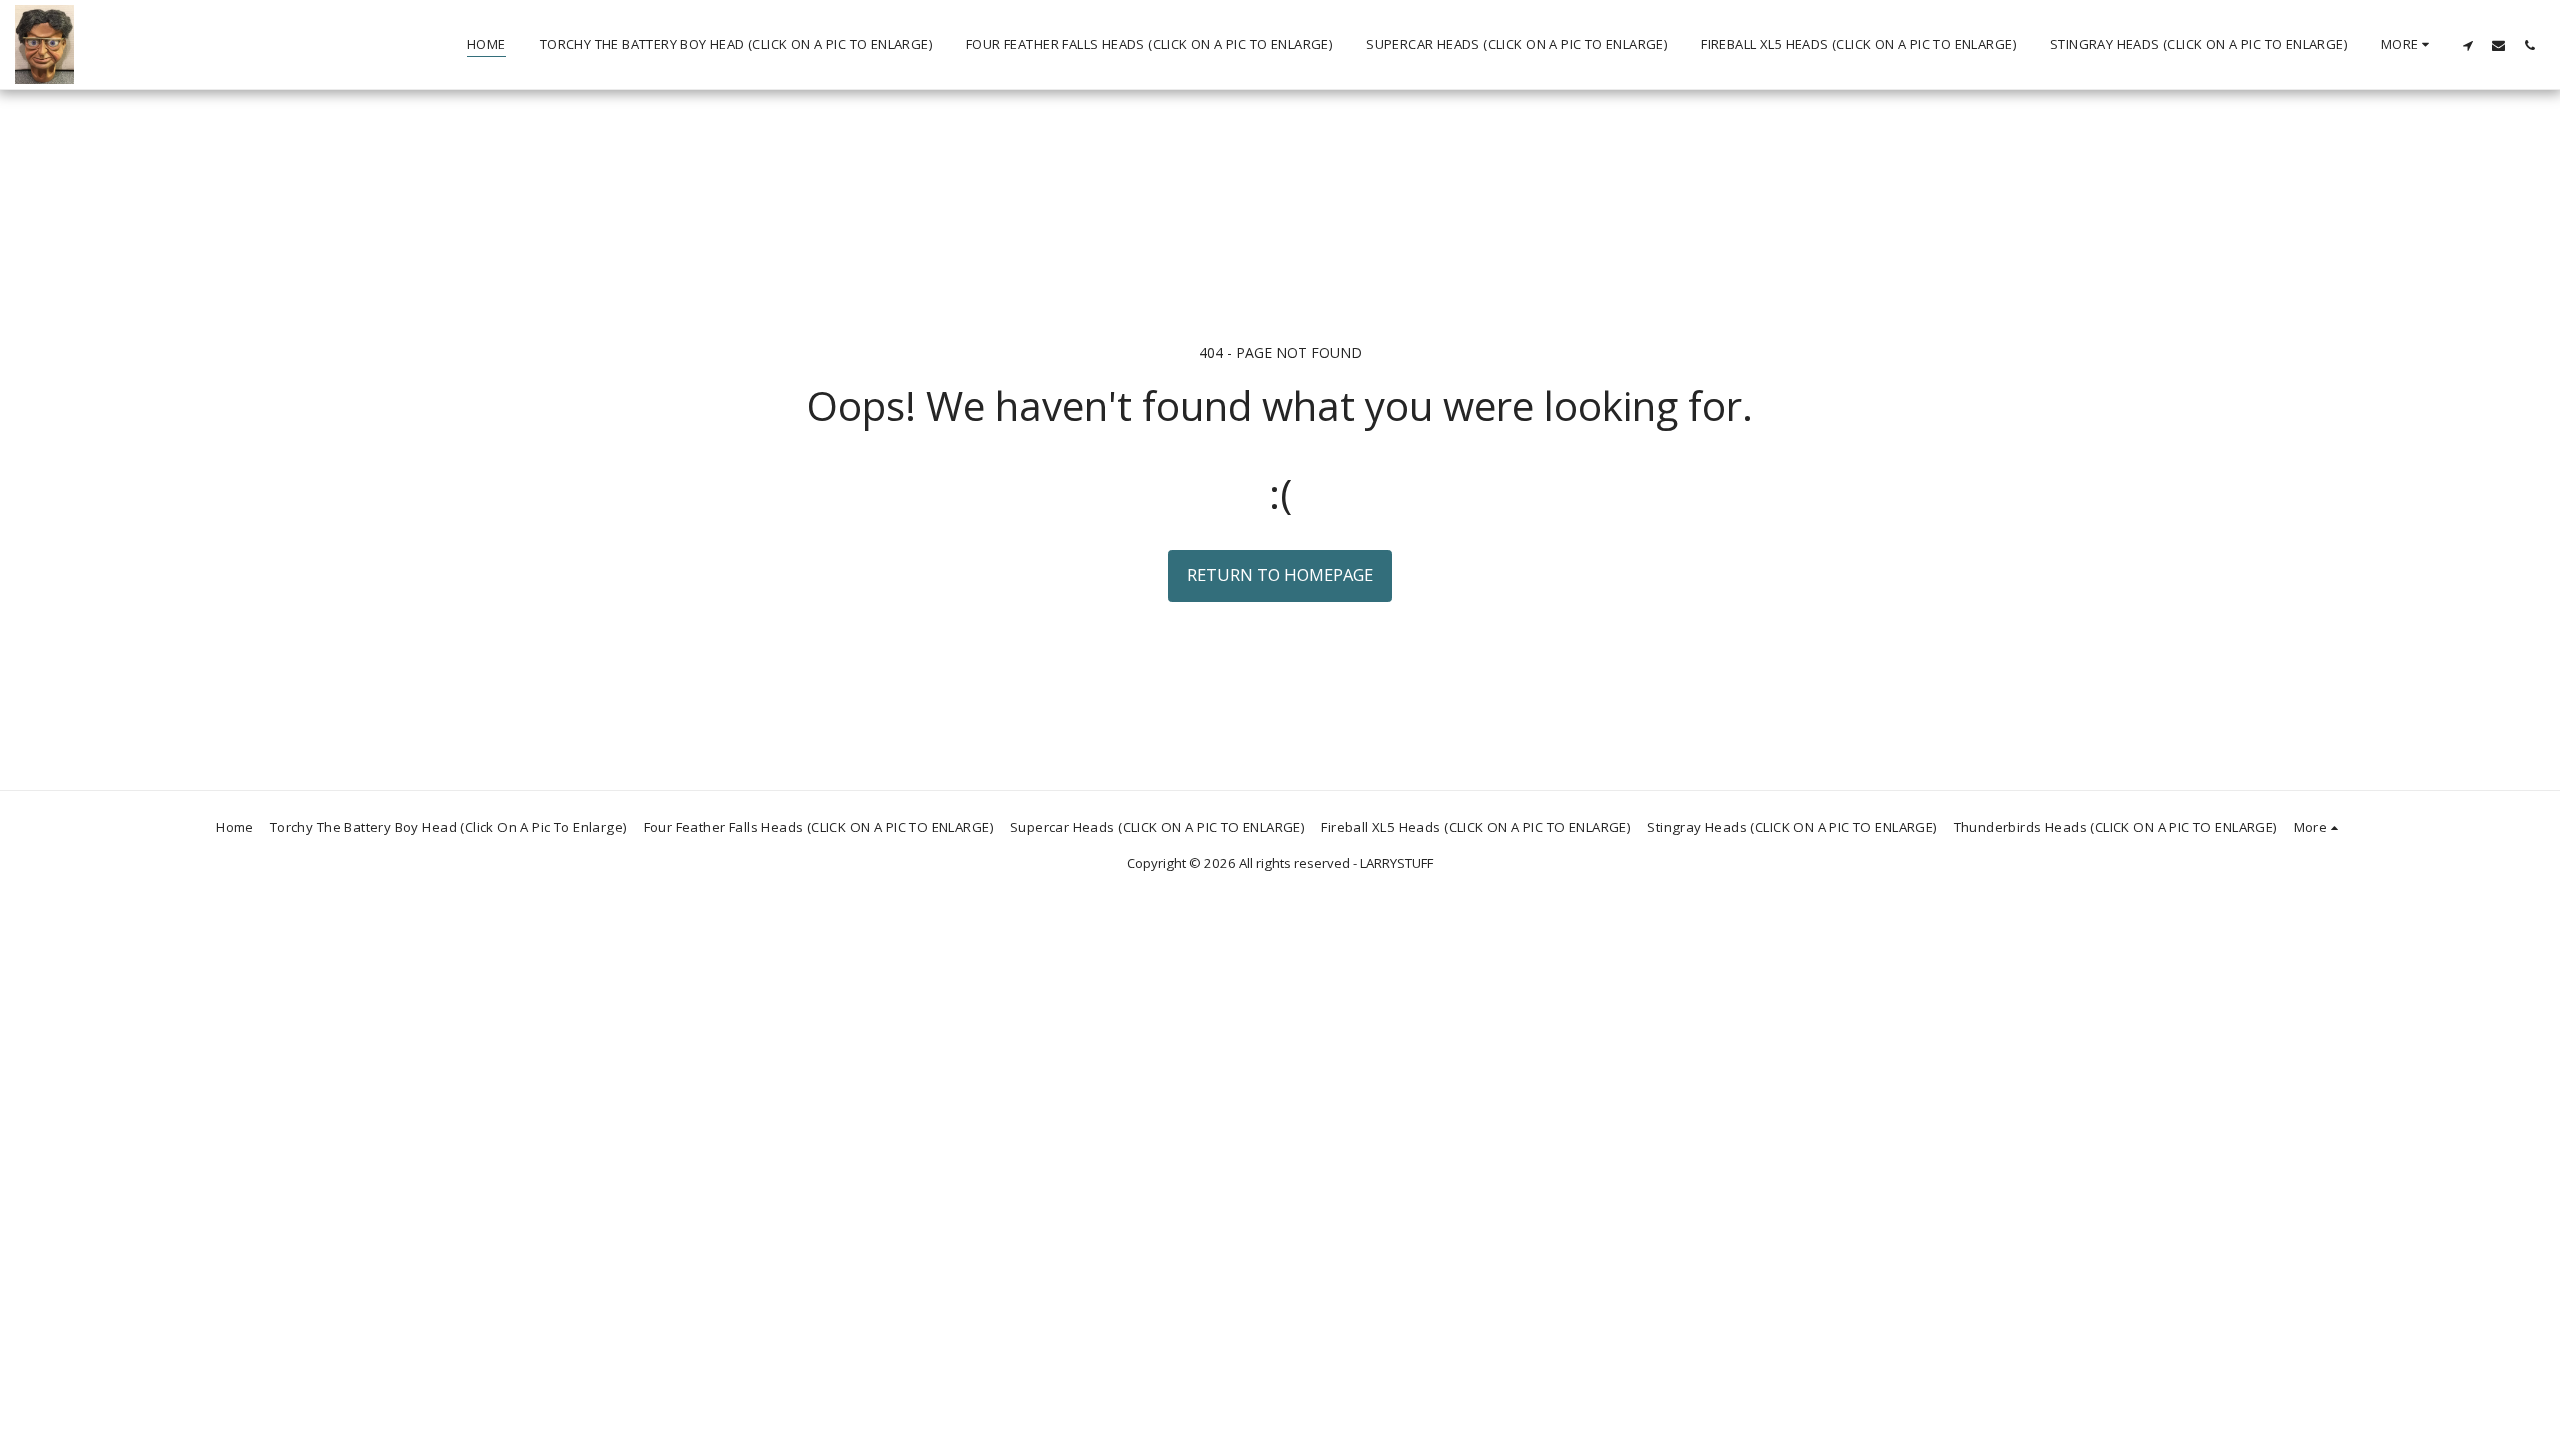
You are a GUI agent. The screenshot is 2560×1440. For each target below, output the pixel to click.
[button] (2467, 45)
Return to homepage (1280, 574)
